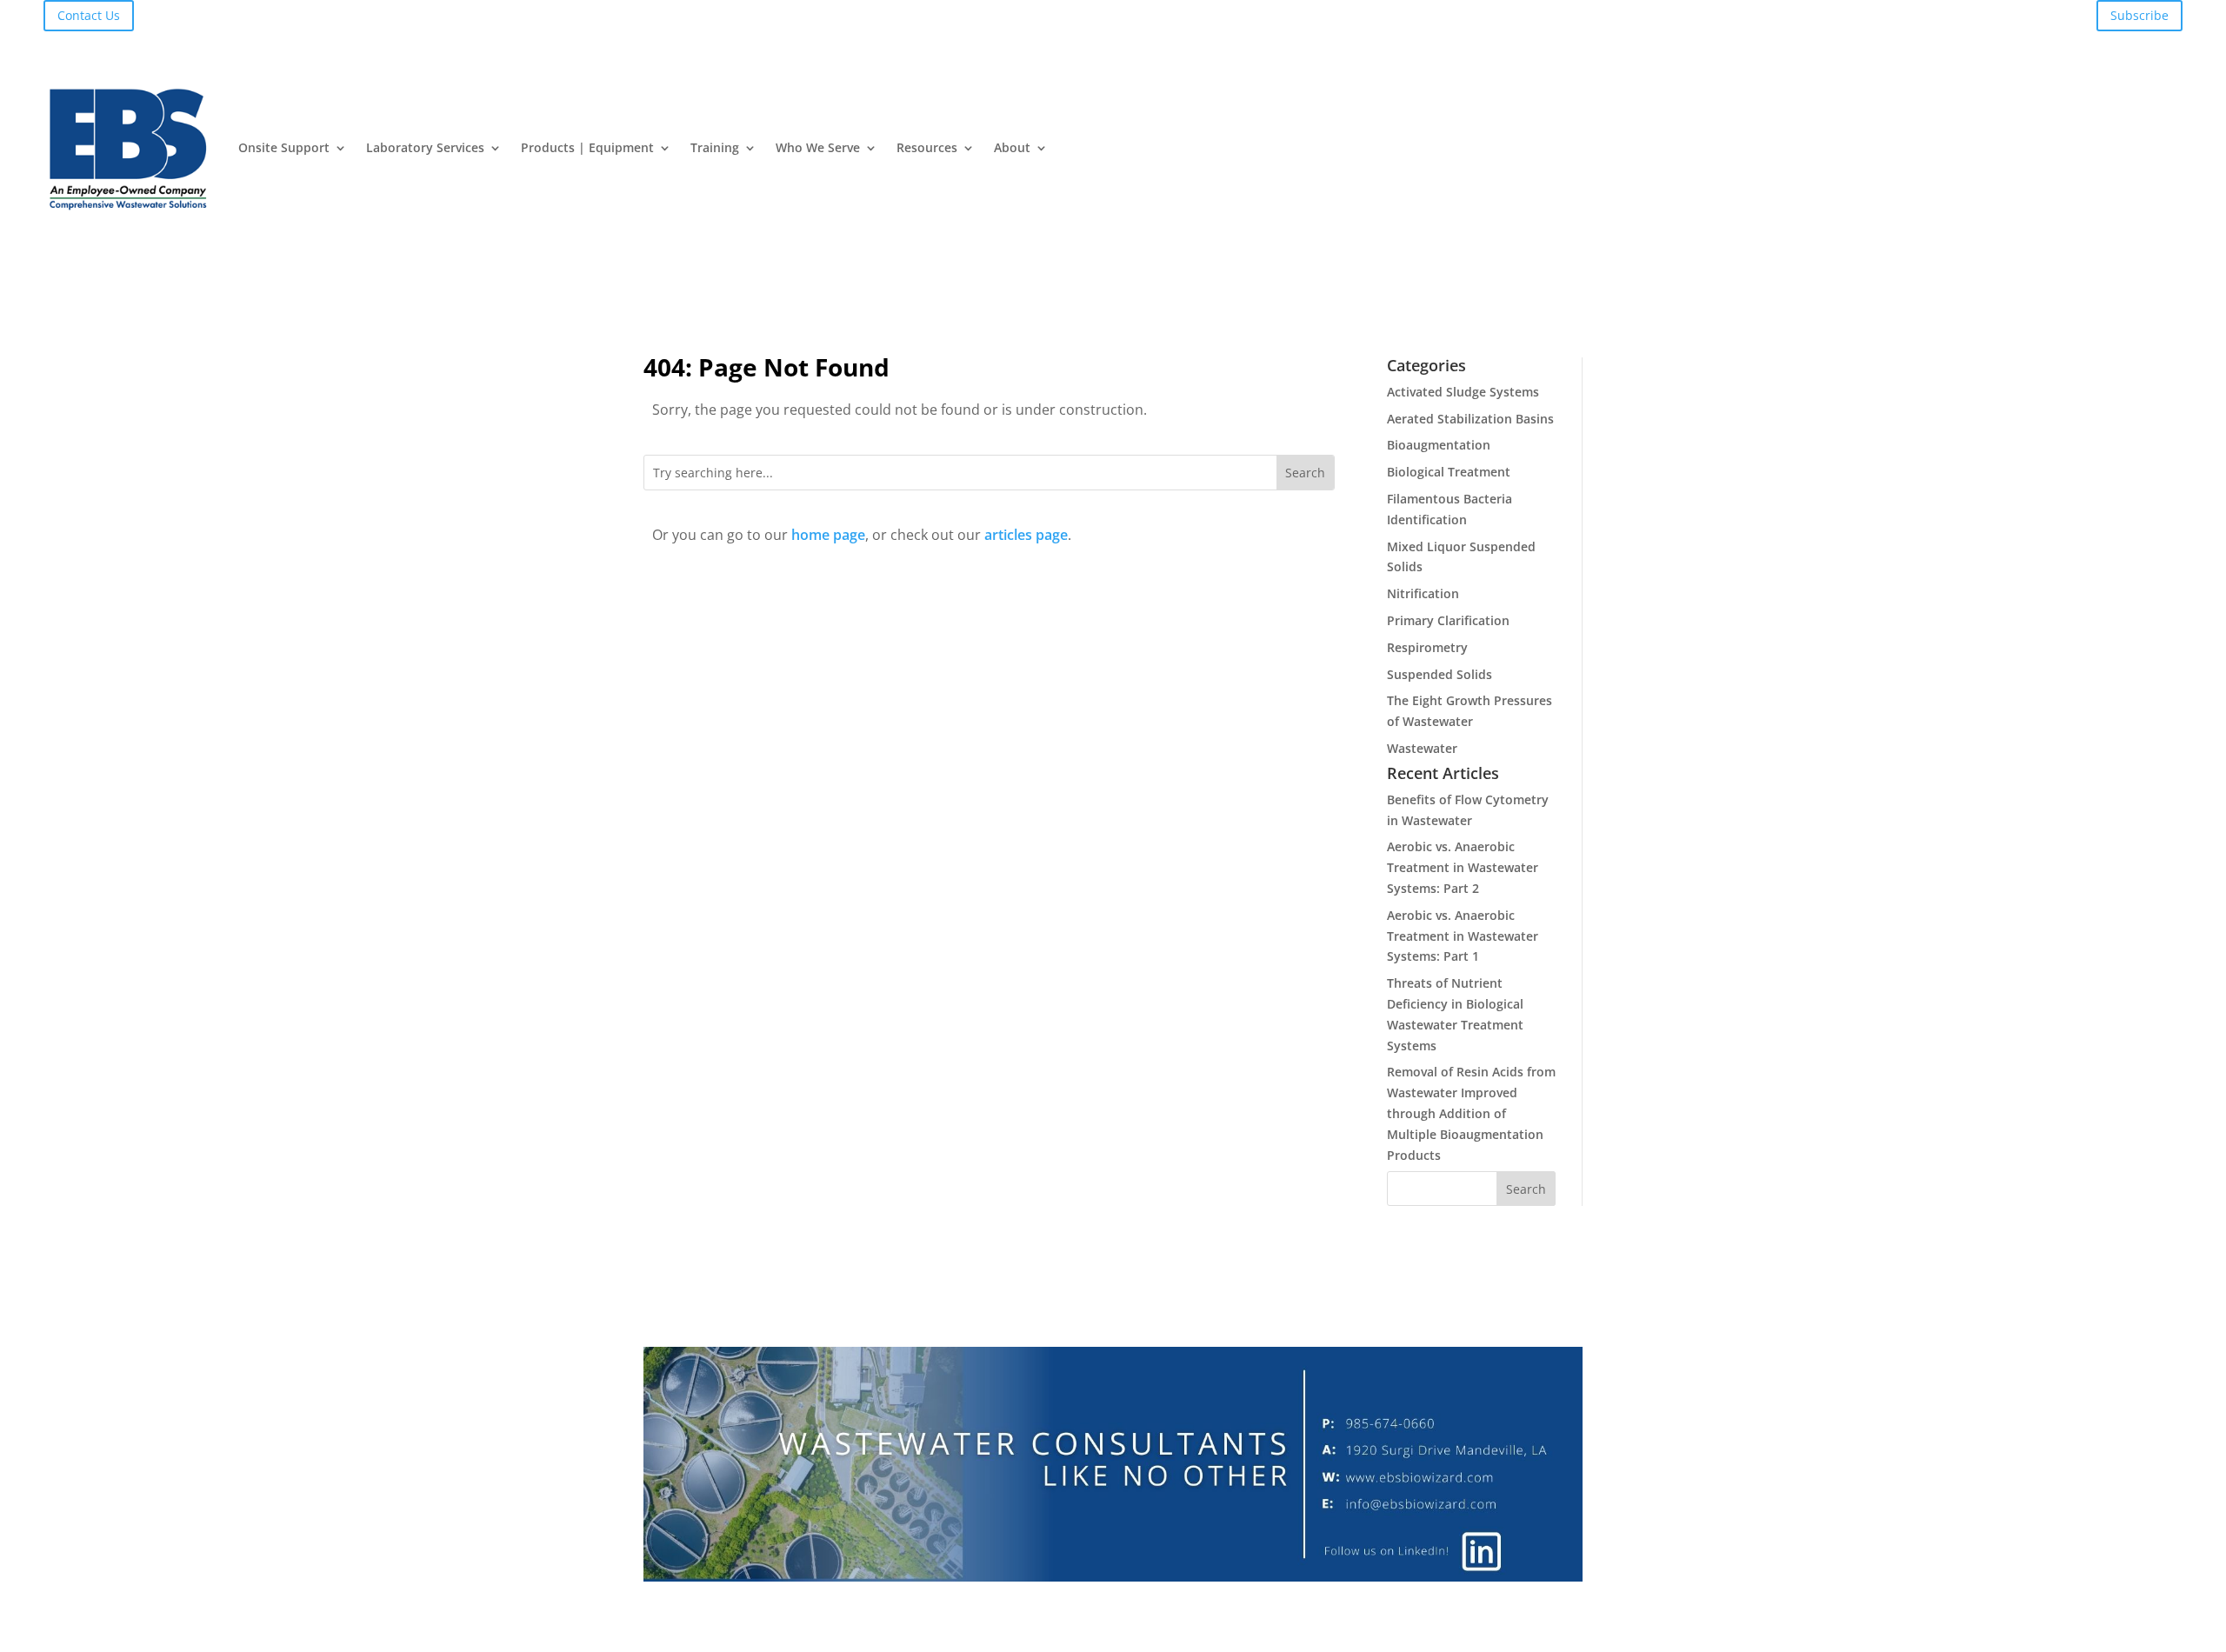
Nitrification (1423, 593)
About (1012, 147)
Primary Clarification (1448, 620)
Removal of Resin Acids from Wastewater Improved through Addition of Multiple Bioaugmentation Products (1471, 1113)
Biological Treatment (1449, 472)
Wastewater (1422, 748)
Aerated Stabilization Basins (1470, 419)
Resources (927, 147)
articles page (1026, 535)
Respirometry (1427, 647)
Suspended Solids (1440, 674)
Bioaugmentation (1439, 445)
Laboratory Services (425, 147)
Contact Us (89, 15)
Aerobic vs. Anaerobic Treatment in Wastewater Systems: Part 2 (1463, 867)
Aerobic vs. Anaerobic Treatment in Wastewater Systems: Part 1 (1463, 936)
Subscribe (2139, 15)
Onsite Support (284, 147)
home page (828, 535)
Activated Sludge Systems (1463, 392)
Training (715, 147)
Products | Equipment (587, 147)
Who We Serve (818, 147)
